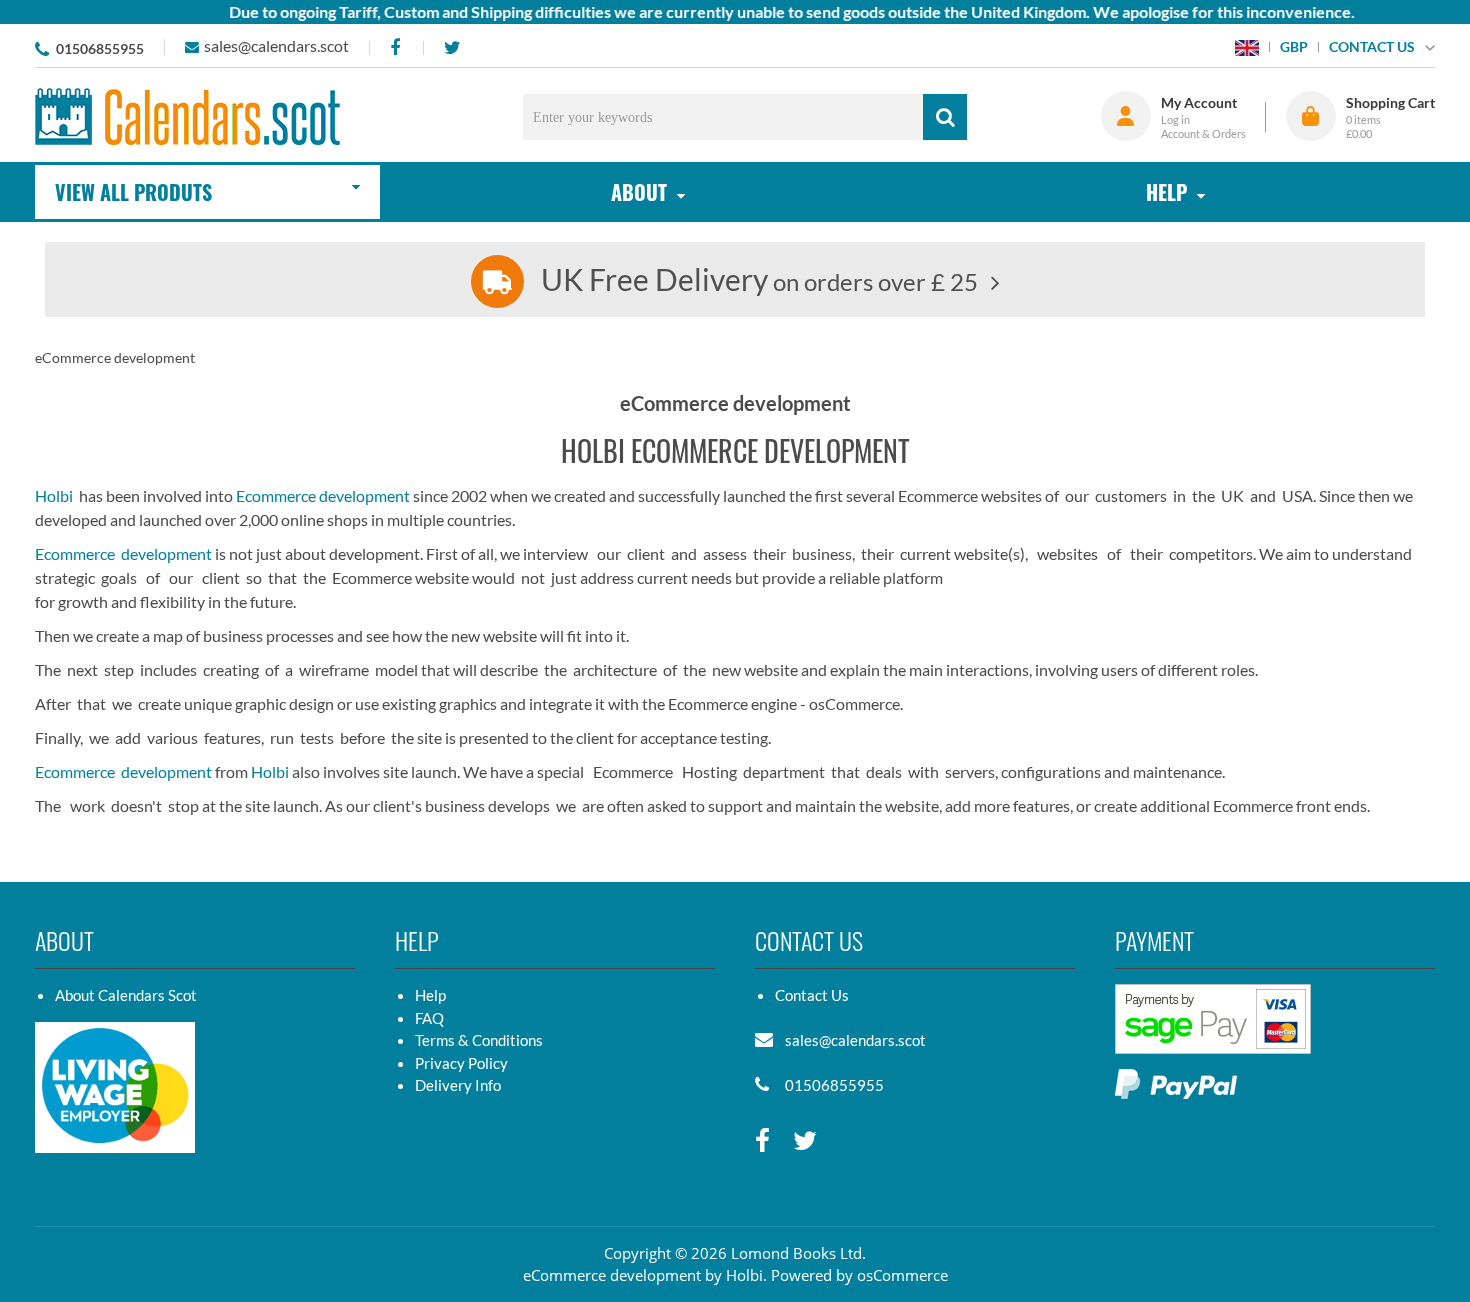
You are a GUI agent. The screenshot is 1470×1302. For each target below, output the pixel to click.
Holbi (54, 495)
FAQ (429, 1018)
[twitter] (452, 48)
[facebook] (394, 48)
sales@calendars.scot (276, 45)
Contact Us (812, 995)
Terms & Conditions (479, 1040)
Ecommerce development (323, 495)
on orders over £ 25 (759, 281)
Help (430, 995)
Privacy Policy (461, 1063)
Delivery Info (458, 1085)
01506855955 (100, 48)
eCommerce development (612, 1275)
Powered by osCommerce (859, 1275)
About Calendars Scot (126, 995)
